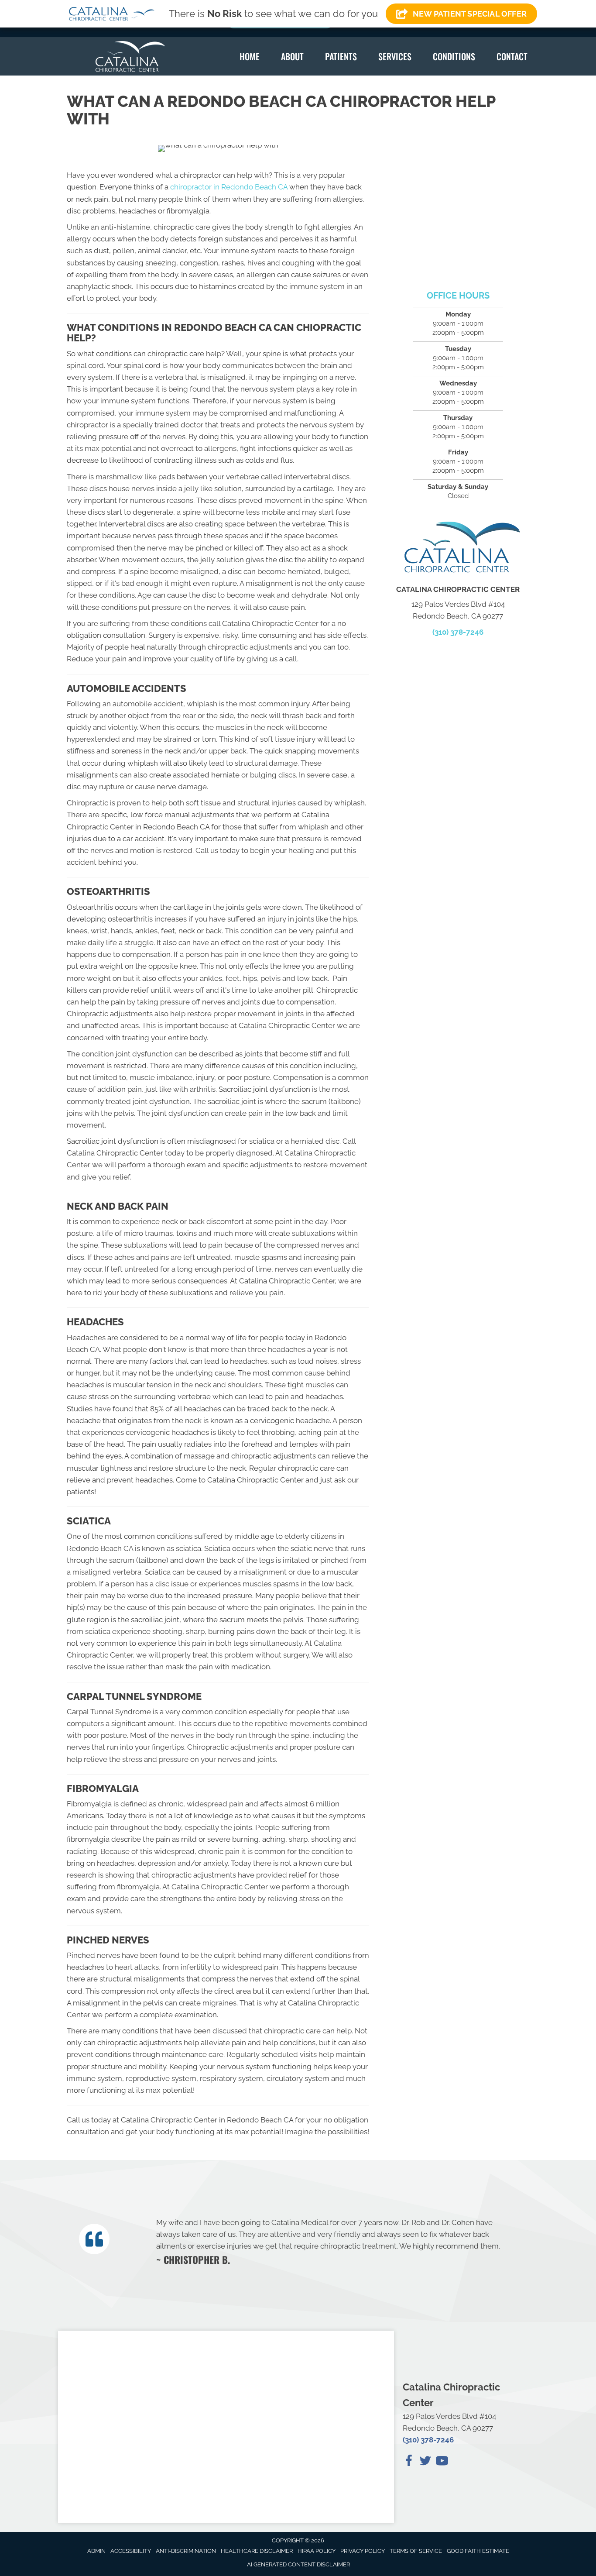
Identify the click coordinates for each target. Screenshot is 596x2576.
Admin (96, 2551)
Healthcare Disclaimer (257, 2551)
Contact (512, 56)
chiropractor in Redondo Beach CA (228, 187)
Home (250, 56)
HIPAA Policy (317, 2551)
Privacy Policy (363, 2551)
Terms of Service (416, 2551)
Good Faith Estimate (478, 2551)
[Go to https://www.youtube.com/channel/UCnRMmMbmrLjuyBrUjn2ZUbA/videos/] (442, 2462)
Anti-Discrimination (186, 2551)
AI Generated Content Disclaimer (298, 2564)
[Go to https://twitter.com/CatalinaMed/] (425, 2462)
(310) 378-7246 (458, 632)
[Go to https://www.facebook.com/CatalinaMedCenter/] (409, 2462)
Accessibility (131, 2551)
